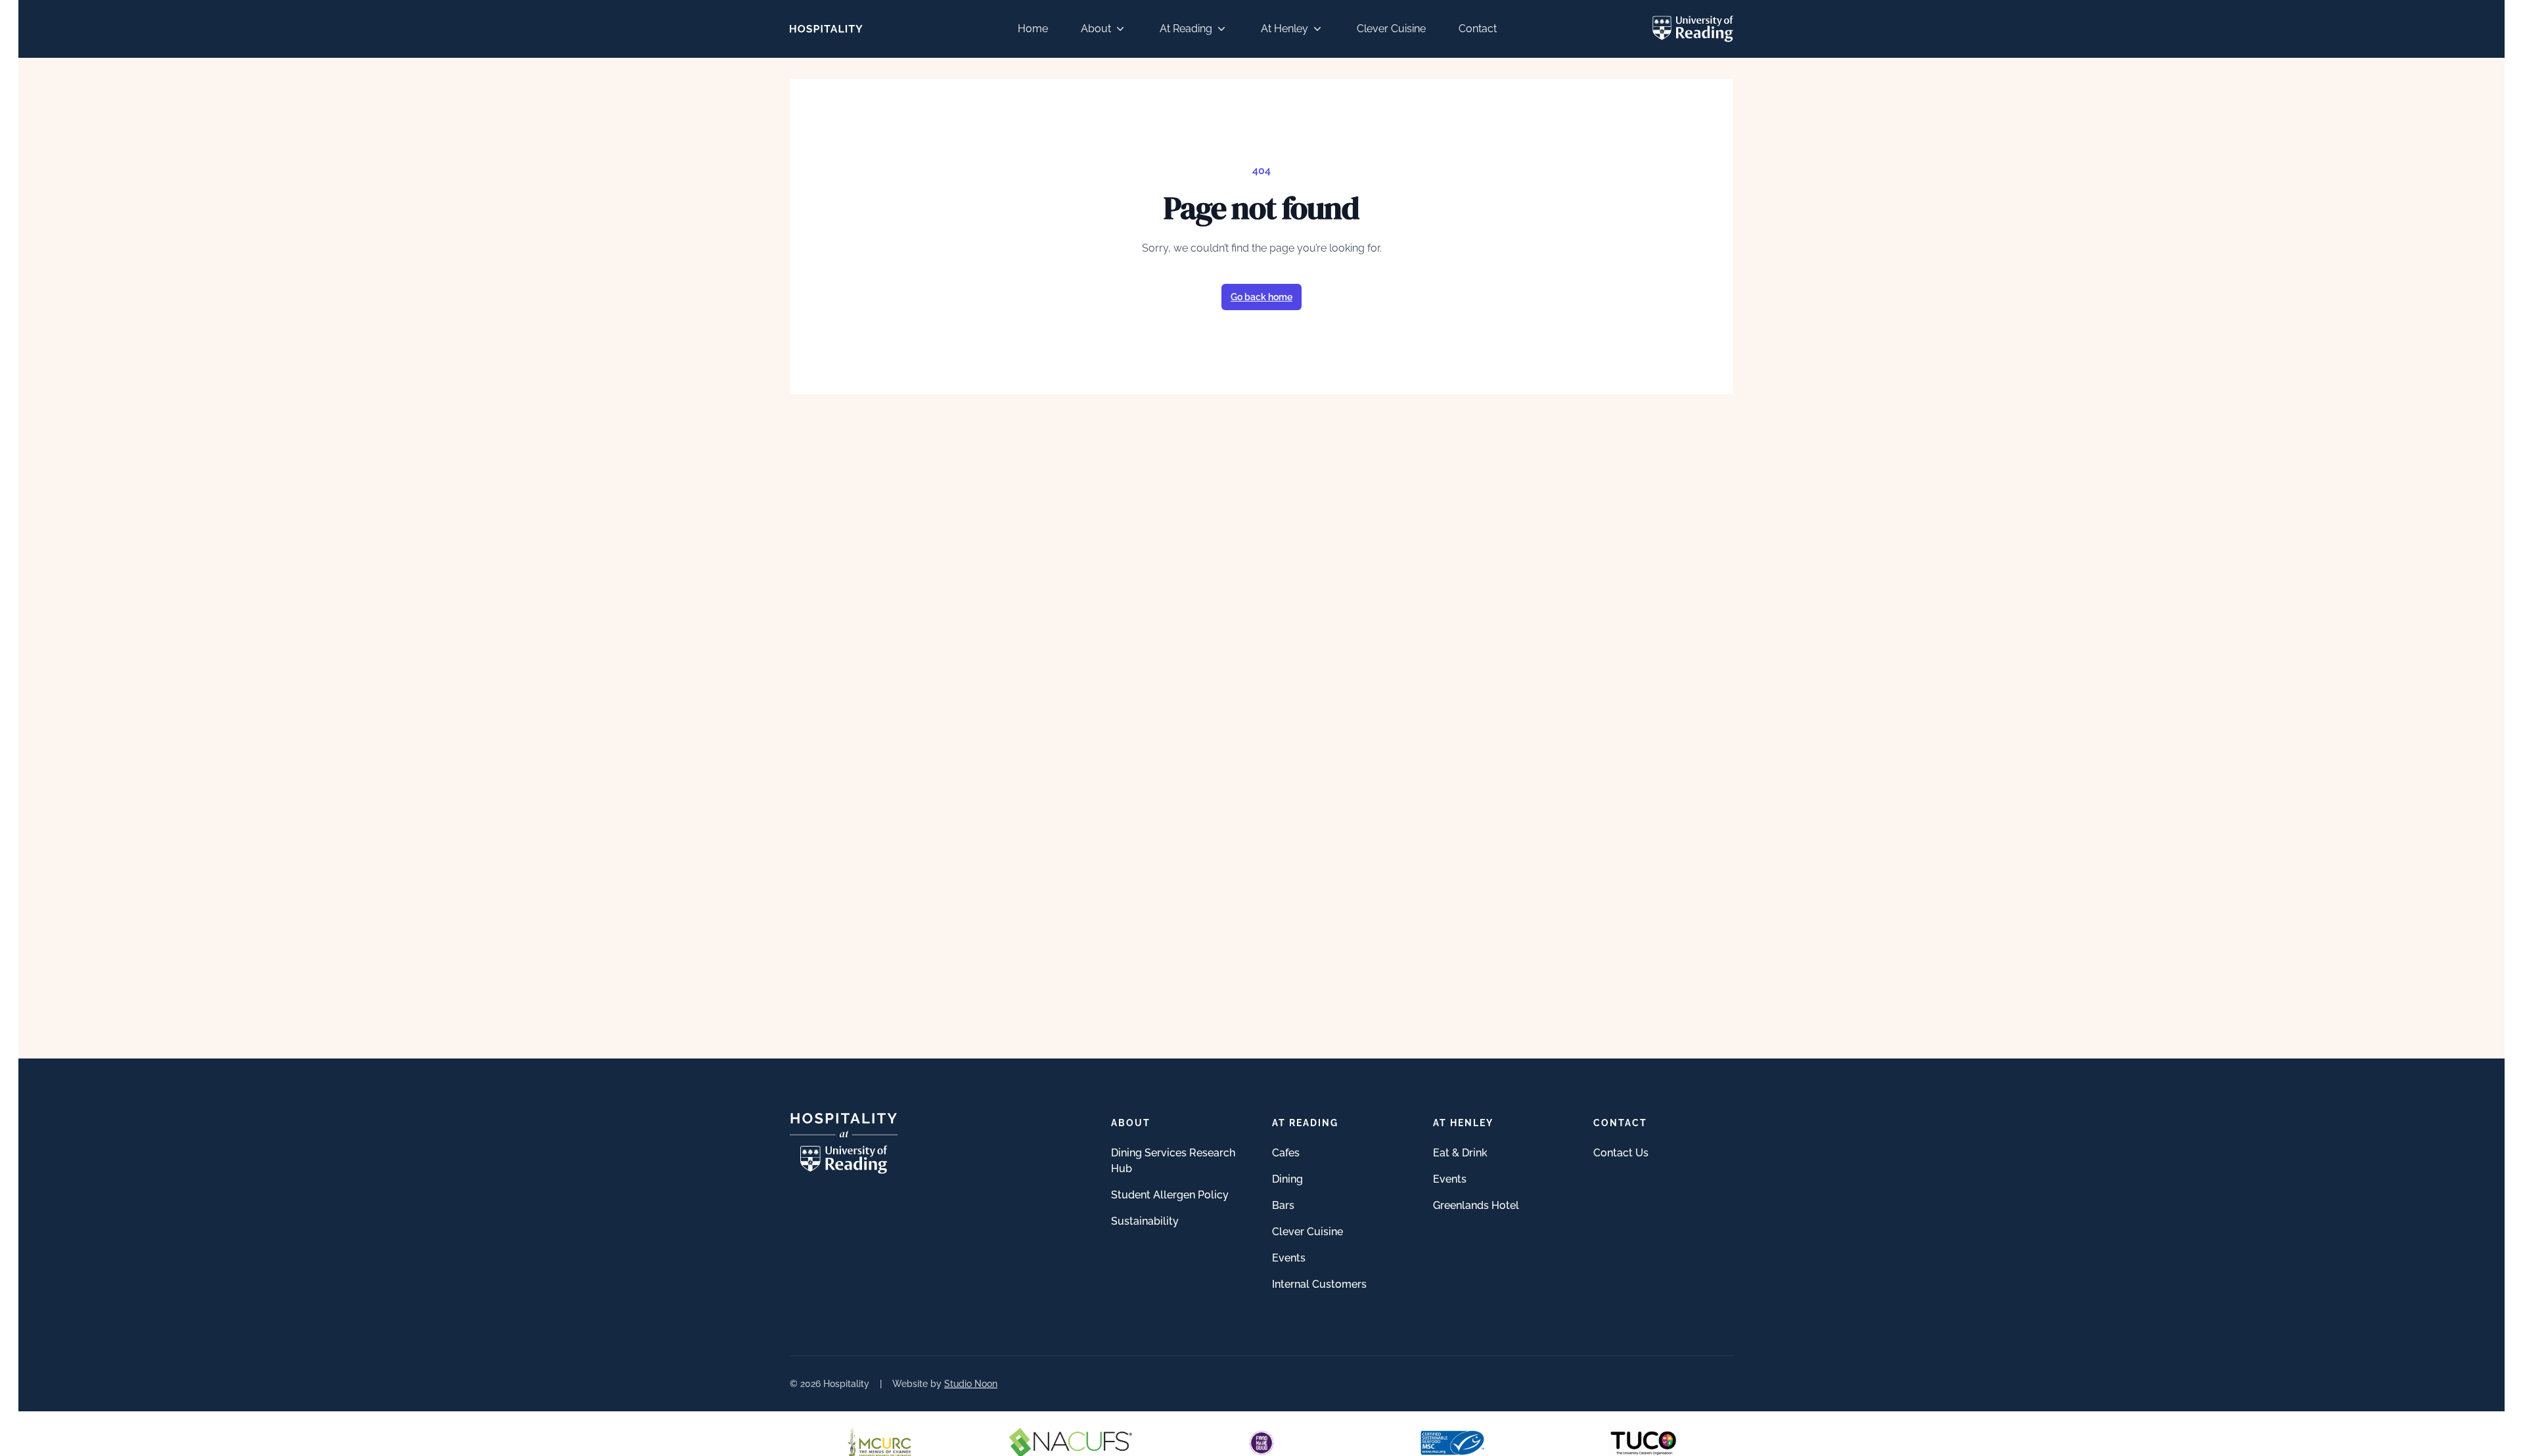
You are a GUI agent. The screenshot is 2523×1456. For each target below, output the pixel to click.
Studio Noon (971, 1384)
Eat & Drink (1460, 1153)
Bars (1283, 1205)
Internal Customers (1319, 1284)
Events (1289, 1258)
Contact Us (1621, 1153)
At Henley (1284, 29)
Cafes (1286, 1153)
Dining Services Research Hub (1173, 1161)
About (1096, 29)
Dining (1287, 1179)
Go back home (1261, 297)
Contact (1478, 29)
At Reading (1186, 29)
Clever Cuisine (1391, 29)
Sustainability (1145, 1221)
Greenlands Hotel (1476, 1205)
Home (1033, 29)
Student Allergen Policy (1170, 1195)
